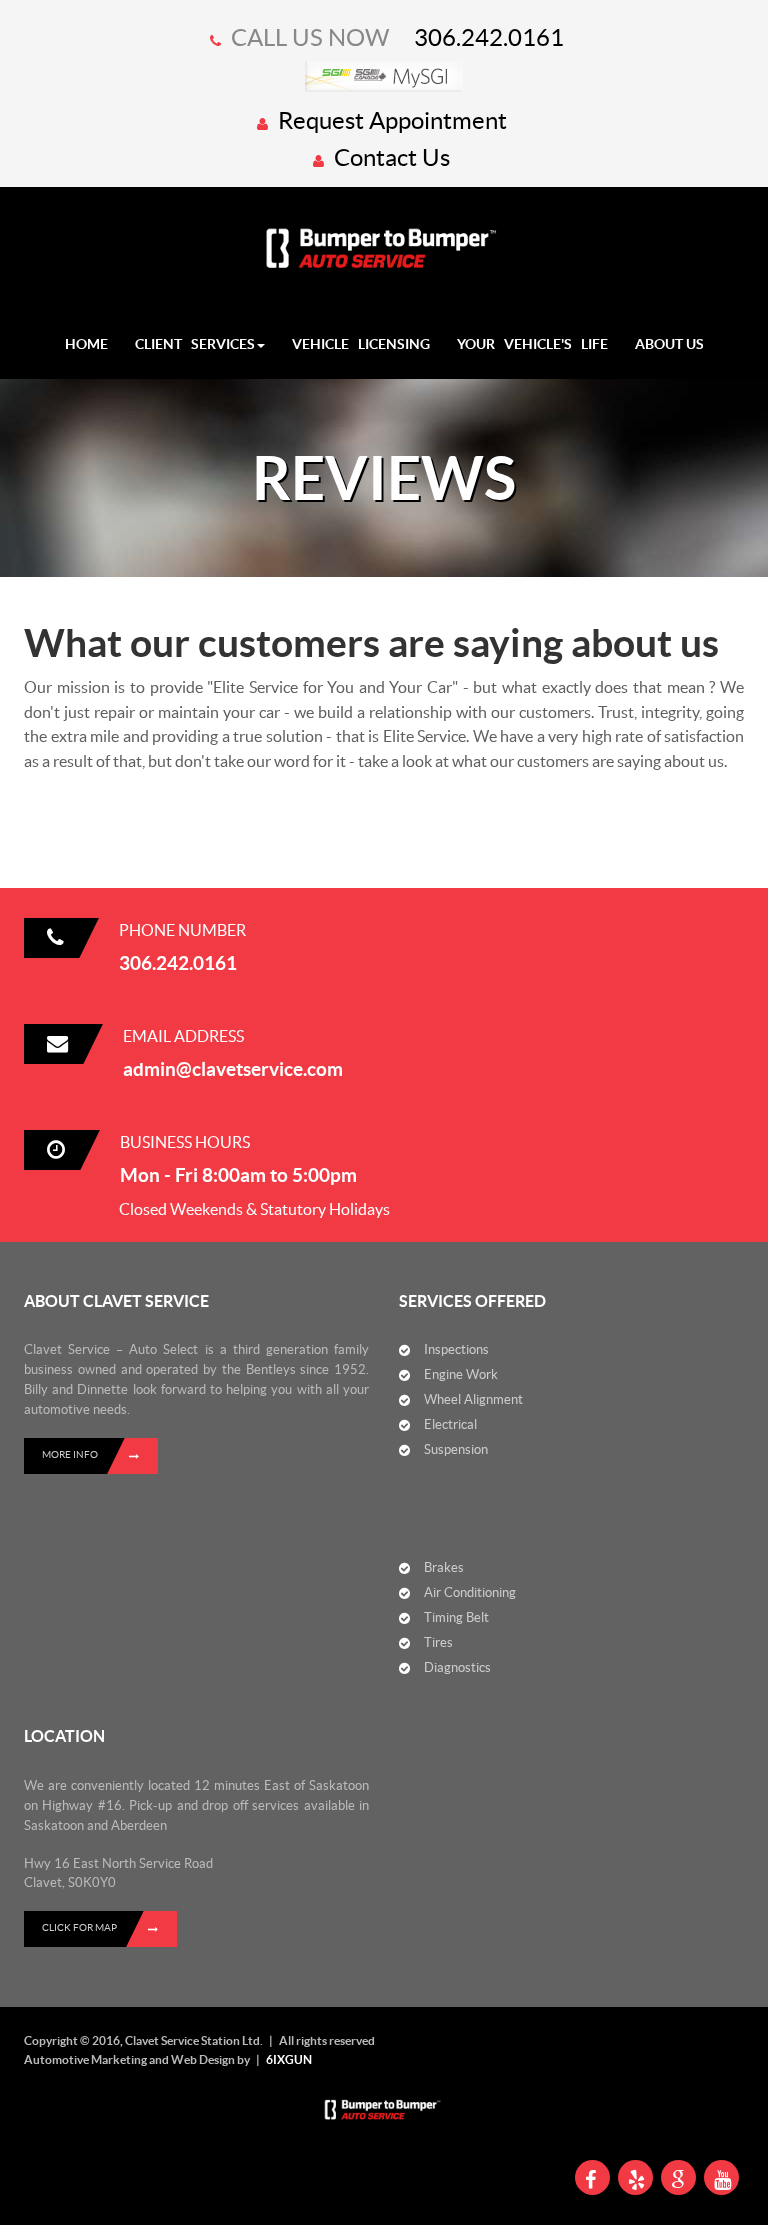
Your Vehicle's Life (532, 344)
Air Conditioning (470, 1592)
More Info (70, 1454)
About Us (669, 344)
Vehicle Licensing (361, 344)
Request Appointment (390, 120)
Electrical (450, 1424)
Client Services (195, 344)
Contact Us (389, 157)
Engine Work (461, 1374)
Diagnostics (457, 1667)
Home (86, 344)
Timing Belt (456, 1617)
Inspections (456, 1349)
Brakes (444, 1567)
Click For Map (79, 1927)
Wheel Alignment (473, 1399)
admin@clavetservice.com (233, 1069)
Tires (438, 1642)
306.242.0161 (489, 37)
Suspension (456, 1449)
